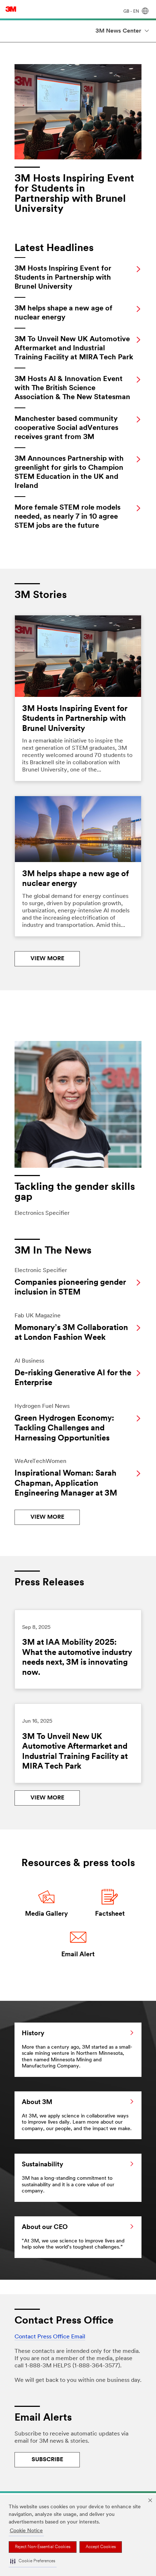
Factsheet (110, 1914)
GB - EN (132, 12)
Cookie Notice (26, 2531)
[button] (33, 2562)
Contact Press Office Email (50, 2337)
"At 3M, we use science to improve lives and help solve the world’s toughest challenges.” (73, 2237)
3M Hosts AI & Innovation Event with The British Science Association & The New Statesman (72, 388)
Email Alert (78, 1955)
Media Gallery (46, 1914)
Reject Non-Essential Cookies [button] (43, 2547)
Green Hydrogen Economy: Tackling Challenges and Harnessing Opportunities (64, 1429)
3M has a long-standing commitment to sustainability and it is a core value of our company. (68, 2178)
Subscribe (47, 2460)
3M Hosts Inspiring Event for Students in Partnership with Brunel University (63, 278)
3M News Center (118, 31)
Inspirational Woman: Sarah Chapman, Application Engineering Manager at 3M (66, 1484)
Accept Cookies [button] (101, 2547)
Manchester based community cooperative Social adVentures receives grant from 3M (66, 428)
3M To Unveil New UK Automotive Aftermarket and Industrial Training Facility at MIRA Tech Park (74, 348)
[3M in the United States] (11, 9)
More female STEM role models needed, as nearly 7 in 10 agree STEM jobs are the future (67, 517)
